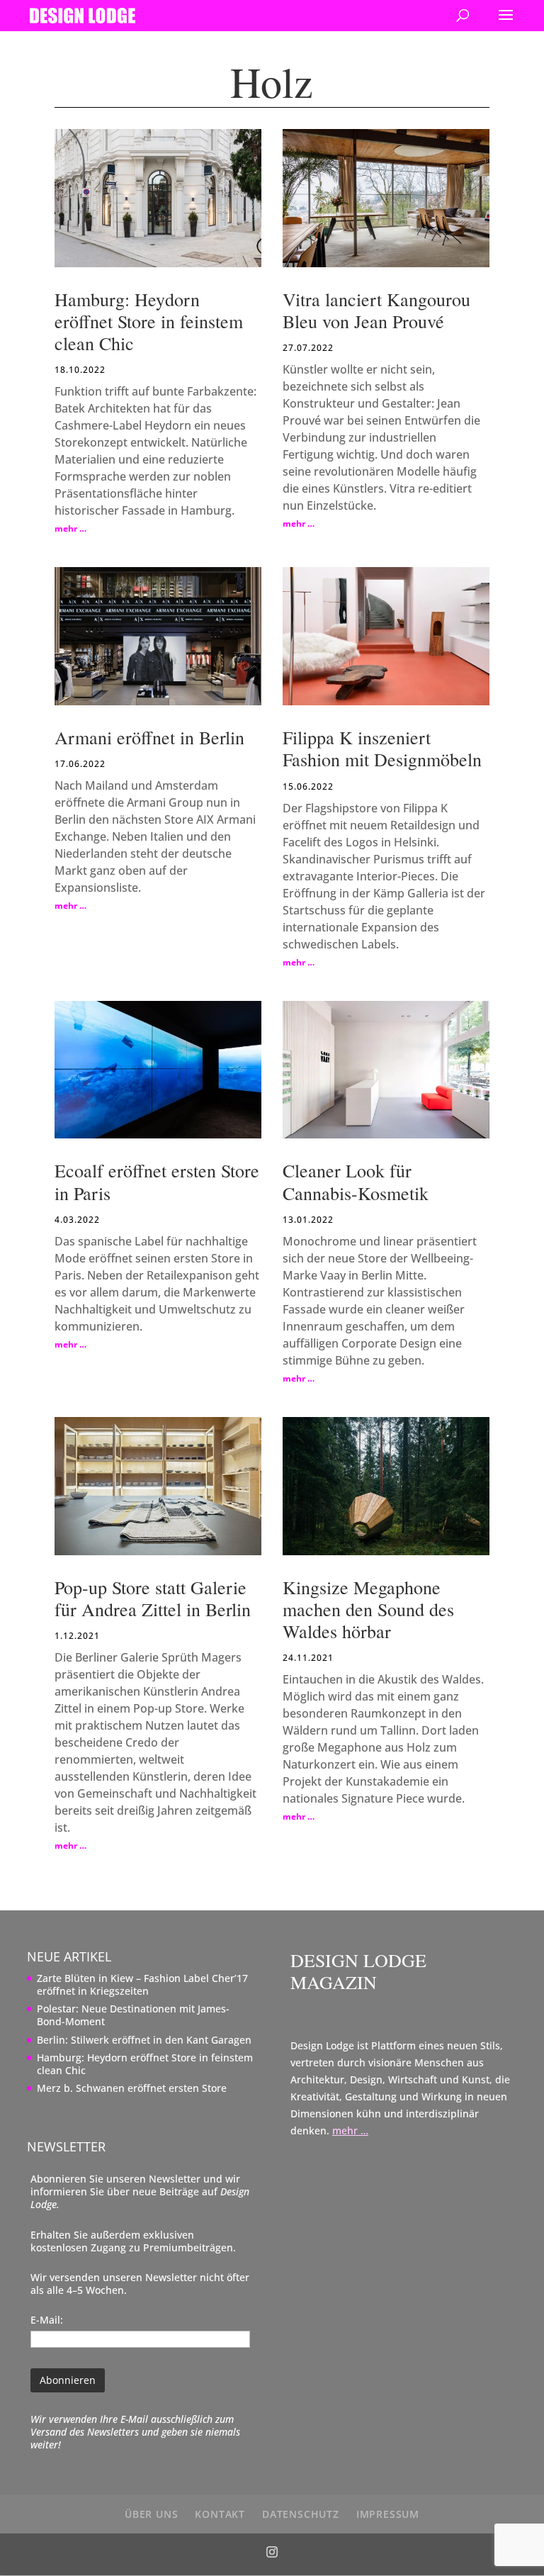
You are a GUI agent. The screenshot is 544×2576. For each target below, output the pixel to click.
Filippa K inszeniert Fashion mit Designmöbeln (382, 748)
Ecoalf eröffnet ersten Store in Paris (157, 1181)
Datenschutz (301, 2514)
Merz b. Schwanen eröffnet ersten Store (132, 2088)
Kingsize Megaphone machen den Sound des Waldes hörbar (368, 1609)
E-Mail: (47, 2320)
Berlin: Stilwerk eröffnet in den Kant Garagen (144, 2040)
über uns (151, 2514)
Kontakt (220, 2514)
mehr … (70, 528)
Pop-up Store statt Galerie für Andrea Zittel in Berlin (153, 1598)
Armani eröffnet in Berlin (149, 737)
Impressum (388, 2514)
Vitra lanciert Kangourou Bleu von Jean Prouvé (376, 310)
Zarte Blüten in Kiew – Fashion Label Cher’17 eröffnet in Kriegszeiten (142, 1984)
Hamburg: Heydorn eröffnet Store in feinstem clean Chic (149, 321)
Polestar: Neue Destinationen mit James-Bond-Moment (133, 2015)
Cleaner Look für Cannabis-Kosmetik (356, 1181)
